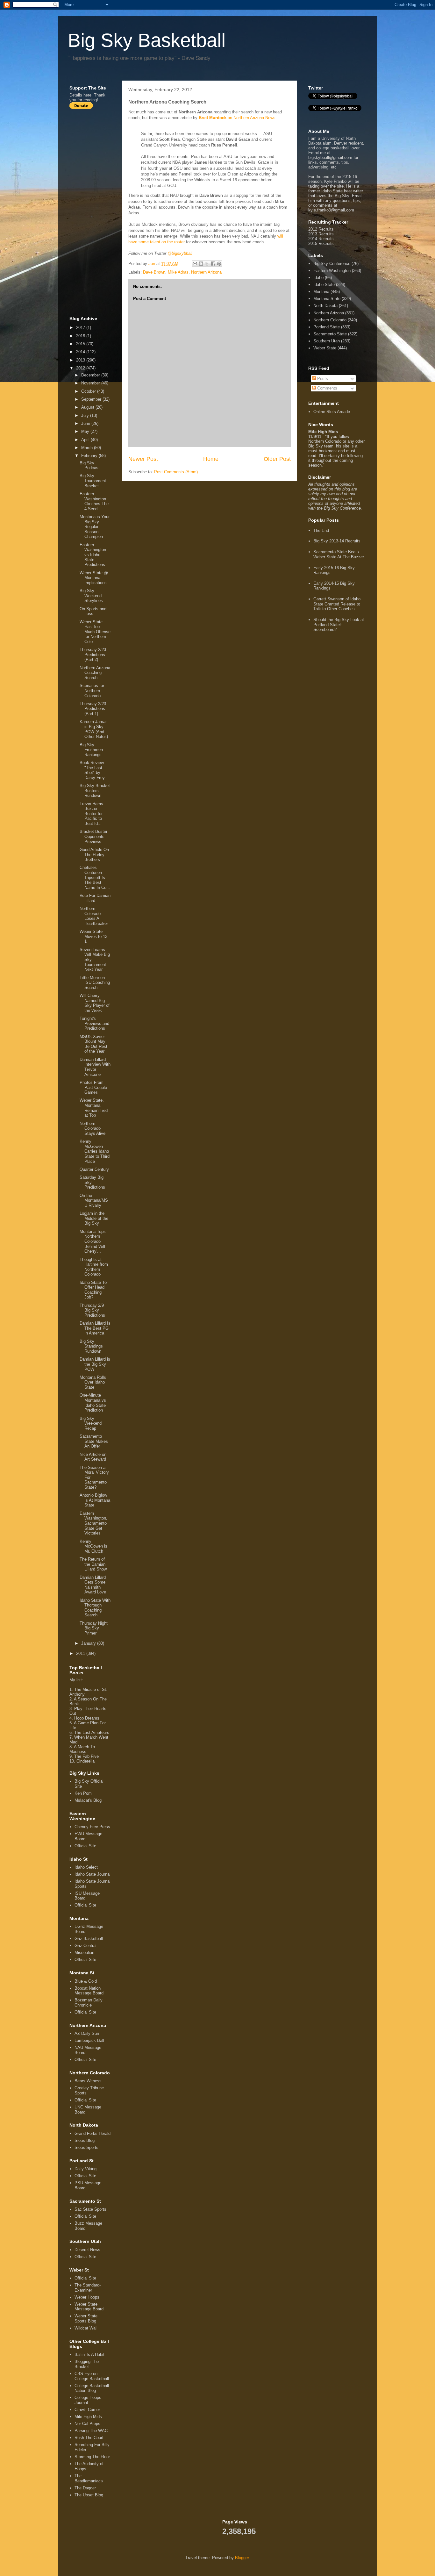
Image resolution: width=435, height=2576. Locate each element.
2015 (81, 344)
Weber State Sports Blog (86, 2318)
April (86, 440)
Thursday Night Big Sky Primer (94, 1628)
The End (321, 530)
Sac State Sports (90, 2209)
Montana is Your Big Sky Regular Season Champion (95, 527)
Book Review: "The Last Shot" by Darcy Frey (92, 770)
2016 (81, 336)
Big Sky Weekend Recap (91, 1423)
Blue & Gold (86, 1981)
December (91, 375)
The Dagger (85, 2488)
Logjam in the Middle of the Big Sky (94, 1218)
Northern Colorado (330, 320)
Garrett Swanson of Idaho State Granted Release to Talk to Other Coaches (337, 604)
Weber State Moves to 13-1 (94, 936)
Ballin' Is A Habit (89, 2354)
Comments (327, 388)
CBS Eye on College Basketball (92, 2376)
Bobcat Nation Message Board (89, 1991)
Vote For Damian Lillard (95, 898)
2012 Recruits (321, 229)
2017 (81, 328)
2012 (81, 368)
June (86, 423)
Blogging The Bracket (87, 2364)
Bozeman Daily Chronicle (89, 2003)
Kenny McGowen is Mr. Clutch (93, 1546)
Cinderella (86, 1761)
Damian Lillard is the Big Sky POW (95, 1364)
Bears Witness (88, 2081)
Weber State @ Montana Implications (94, 578)
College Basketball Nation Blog (92, 2388)
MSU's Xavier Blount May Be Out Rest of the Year (93, 1044)
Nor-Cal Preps (87, 2424)
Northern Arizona (206, 272)
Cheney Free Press (92, 1827)
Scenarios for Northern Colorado (92, 691)
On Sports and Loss (93, 611)
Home (211, 459)
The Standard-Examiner (88, 2288)
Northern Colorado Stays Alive (93, 1128)
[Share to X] (207, 264)
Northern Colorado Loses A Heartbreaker (94, 916)
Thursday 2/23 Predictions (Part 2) (93, 655)
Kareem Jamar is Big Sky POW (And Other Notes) (94, 729)
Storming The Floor (92, 2457)
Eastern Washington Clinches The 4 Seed (94, 501)
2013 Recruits (321, 234)
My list (76, 1680)
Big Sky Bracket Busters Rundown (95, 791)
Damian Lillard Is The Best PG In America (95, 1328)
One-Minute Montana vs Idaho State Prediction (93, 1403)
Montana (321, 292)
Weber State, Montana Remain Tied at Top (94, 1108)
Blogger (242, 2558)
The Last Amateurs (92, 1732)
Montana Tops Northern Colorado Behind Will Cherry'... (93, 1241)
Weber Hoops (87, 2297)
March (88, 448)
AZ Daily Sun (87, 2033)
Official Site (85, 1846)
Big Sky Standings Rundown (91, 1346)
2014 (81, 352)
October (89, 391)
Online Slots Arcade (332, 412)
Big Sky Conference (332, 264)
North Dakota (325, 306)
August (88, 407)
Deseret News (87, 2250)
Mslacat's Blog (88, 1800)
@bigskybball (180, 253)
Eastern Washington (332, 271)
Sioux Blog (85, 2140)
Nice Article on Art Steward (93, 1457)
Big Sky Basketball (147, 40)
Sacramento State (330, 334)
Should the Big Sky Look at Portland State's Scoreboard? (339, 625)
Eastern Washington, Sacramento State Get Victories (93, 1523)
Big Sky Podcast (90, 465)
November (91, 383)
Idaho (318, 278)
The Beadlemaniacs (89, 2478)
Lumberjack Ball (89, 2040)
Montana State (327, 299)
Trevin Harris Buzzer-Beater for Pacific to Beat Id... (91, 814)
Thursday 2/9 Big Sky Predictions (92, 1310)
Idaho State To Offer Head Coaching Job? (93, 1290)
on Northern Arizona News (237, 118)
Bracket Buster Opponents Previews (93, 836)
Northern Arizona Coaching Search (95, 673)
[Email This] (195, 264)
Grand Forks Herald (93, 2133)
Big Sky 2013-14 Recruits (337, 541)
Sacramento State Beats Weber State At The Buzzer (339, 554)
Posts (322, 379)
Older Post (277, 459)
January (89, 1643)
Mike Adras (178, 272)
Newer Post (143, 459)
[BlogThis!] (201, 264)
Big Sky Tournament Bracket (93, 481)
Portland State (327, 327)
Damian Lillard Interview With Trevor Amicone (95, 1067)
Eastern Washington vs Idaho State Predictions (93, 555)
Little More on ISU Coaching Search (95, 983)
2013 (81, 360)
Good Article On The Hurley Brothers (94, 855)
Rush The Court (89, 2438)
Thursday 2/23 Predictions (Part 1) (93, 709)
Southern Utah (327, 341)
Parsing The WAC (91, 2431)
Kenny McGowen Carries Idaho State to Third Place (95, 1151)
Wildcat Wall (86, 2328)
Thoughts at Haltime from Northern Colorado (94, 1267)
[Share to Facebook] (213, 264)
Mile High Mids (88, 2417)
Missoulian (84, 1953)
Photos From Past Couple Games (93, 1087)
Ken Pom (83, 1793)
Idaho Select (86, 1867)
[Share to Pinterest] (219, 264)
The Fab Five (86, 1756)
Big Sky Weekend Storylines (91, 596)
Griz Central (86, 1946)
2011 (81, 1653)
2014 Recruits (321, 239)
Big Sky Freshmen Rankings (91, 750)
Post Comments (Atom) (176, 472)
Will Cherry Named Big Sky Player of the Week (95, 1003)
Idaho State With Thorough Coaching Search (95, 1608)
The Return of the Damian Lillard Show (93, 1564)
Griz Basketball (89, 1939)
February (90, 456)
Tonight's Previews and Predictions (94, 1023)
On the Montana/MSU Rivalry (94, 1200)
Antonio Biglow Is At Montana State (95, 1500)
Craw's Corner (87, 2410)
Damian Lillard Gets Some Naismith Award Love (93, 1585)
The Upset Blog (89, 2495)
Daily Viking (86, 2169)
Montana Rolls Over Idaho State (93, 1382)
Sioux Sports (86, 2147)
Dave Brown (154, 272)
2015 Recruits (321, 243)
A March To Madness (82, 1749)
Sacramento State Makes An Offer (94, 1441)
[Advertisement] (95, 212)
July (86, 415)
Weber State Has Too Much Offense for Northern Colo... (95, 632)
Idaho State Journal (93, 1874)
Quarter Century (94, 1169)
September (92, 399)
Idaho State (324, 285)
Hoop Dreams (87, 1718)
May (86, 431)
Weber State (325, 348)
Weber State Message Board (89, 2307)
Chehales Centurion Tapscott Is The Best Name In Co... (95, 877)
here (87, 95)
